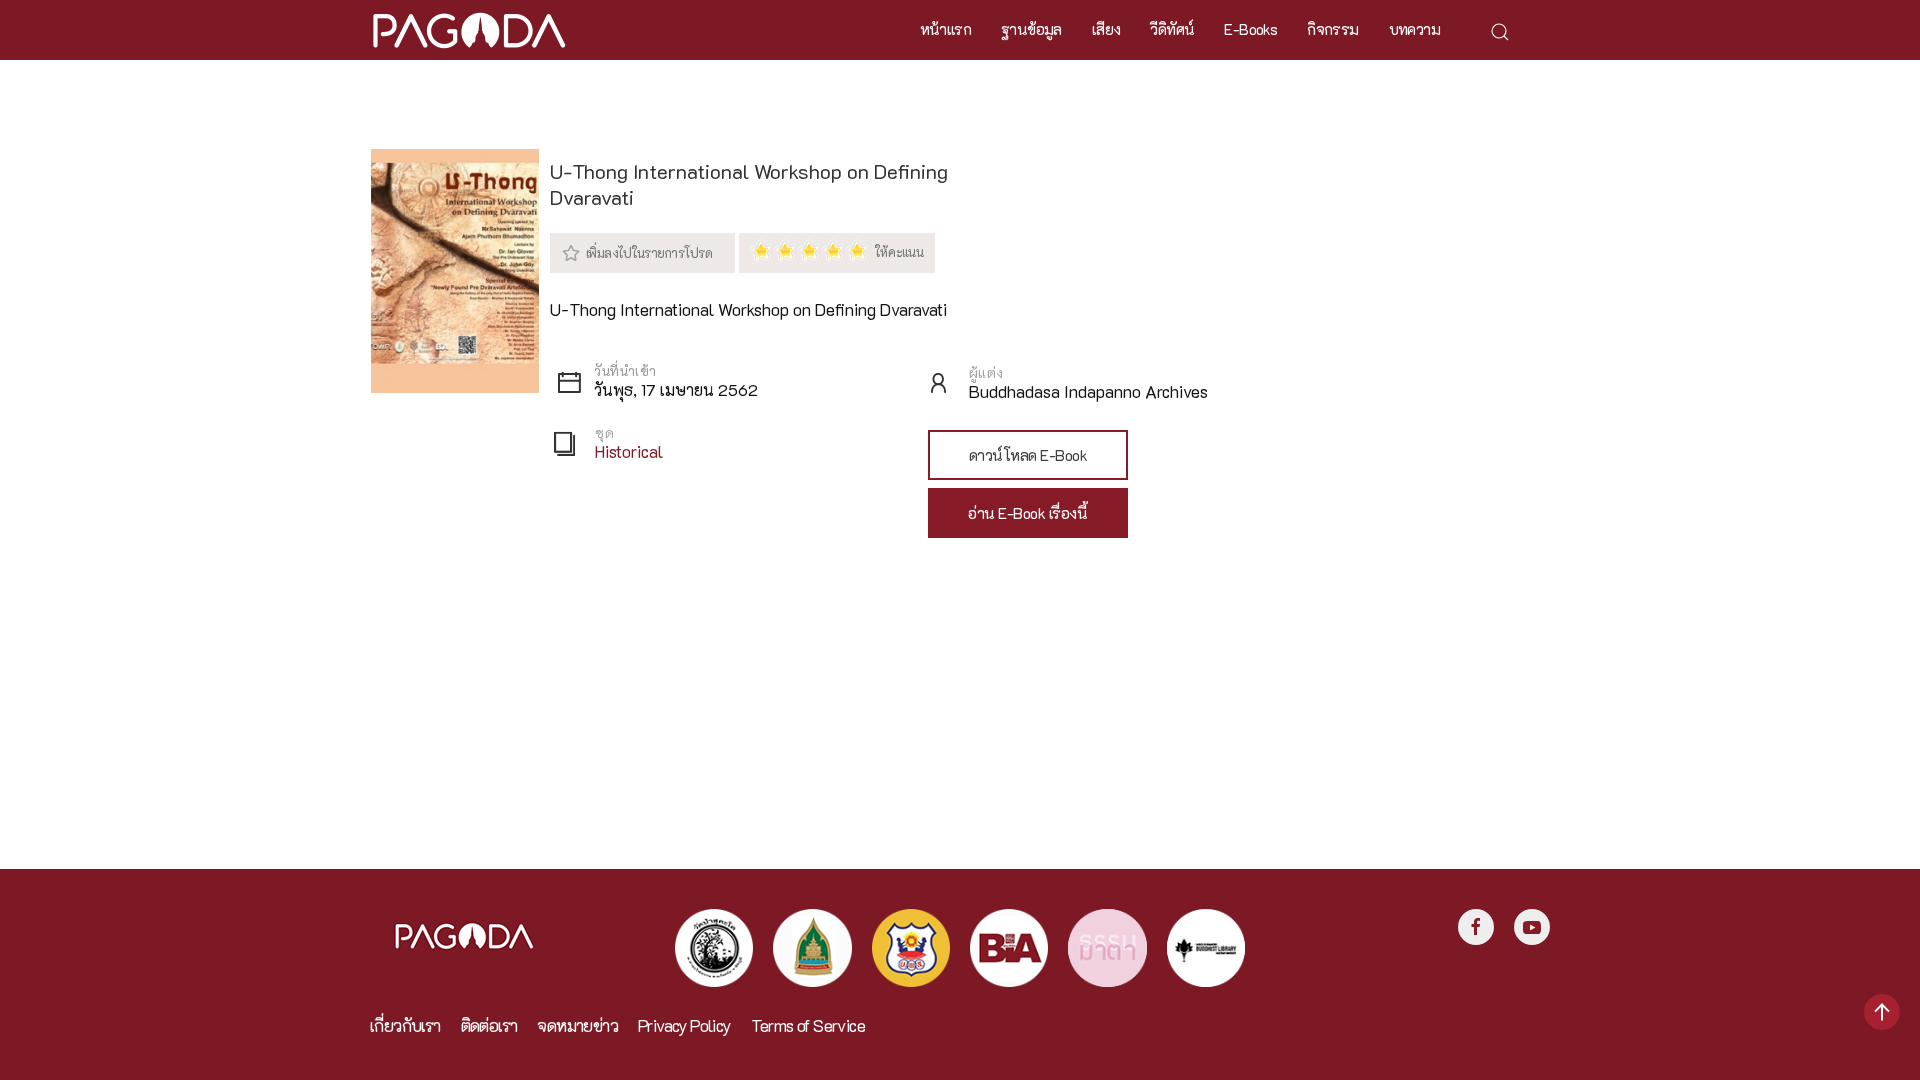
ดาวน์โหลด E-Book (1028, 455)
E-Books (1250, 29)
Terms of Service (808, 1025)
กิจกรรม (1332, 29)
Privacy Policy (684, 1025)
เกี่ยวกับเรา (405, 1025)
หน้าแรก (945, 29)
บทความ (1414, 29)
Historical (629, 451)
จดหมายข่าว (577, 1025)
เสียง (1106, 29)
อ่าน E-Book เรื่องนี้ (1027, 513)
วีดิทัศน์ (1172, 29)
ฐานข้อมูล (1031, 29)
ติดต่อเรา (489, 1025)
